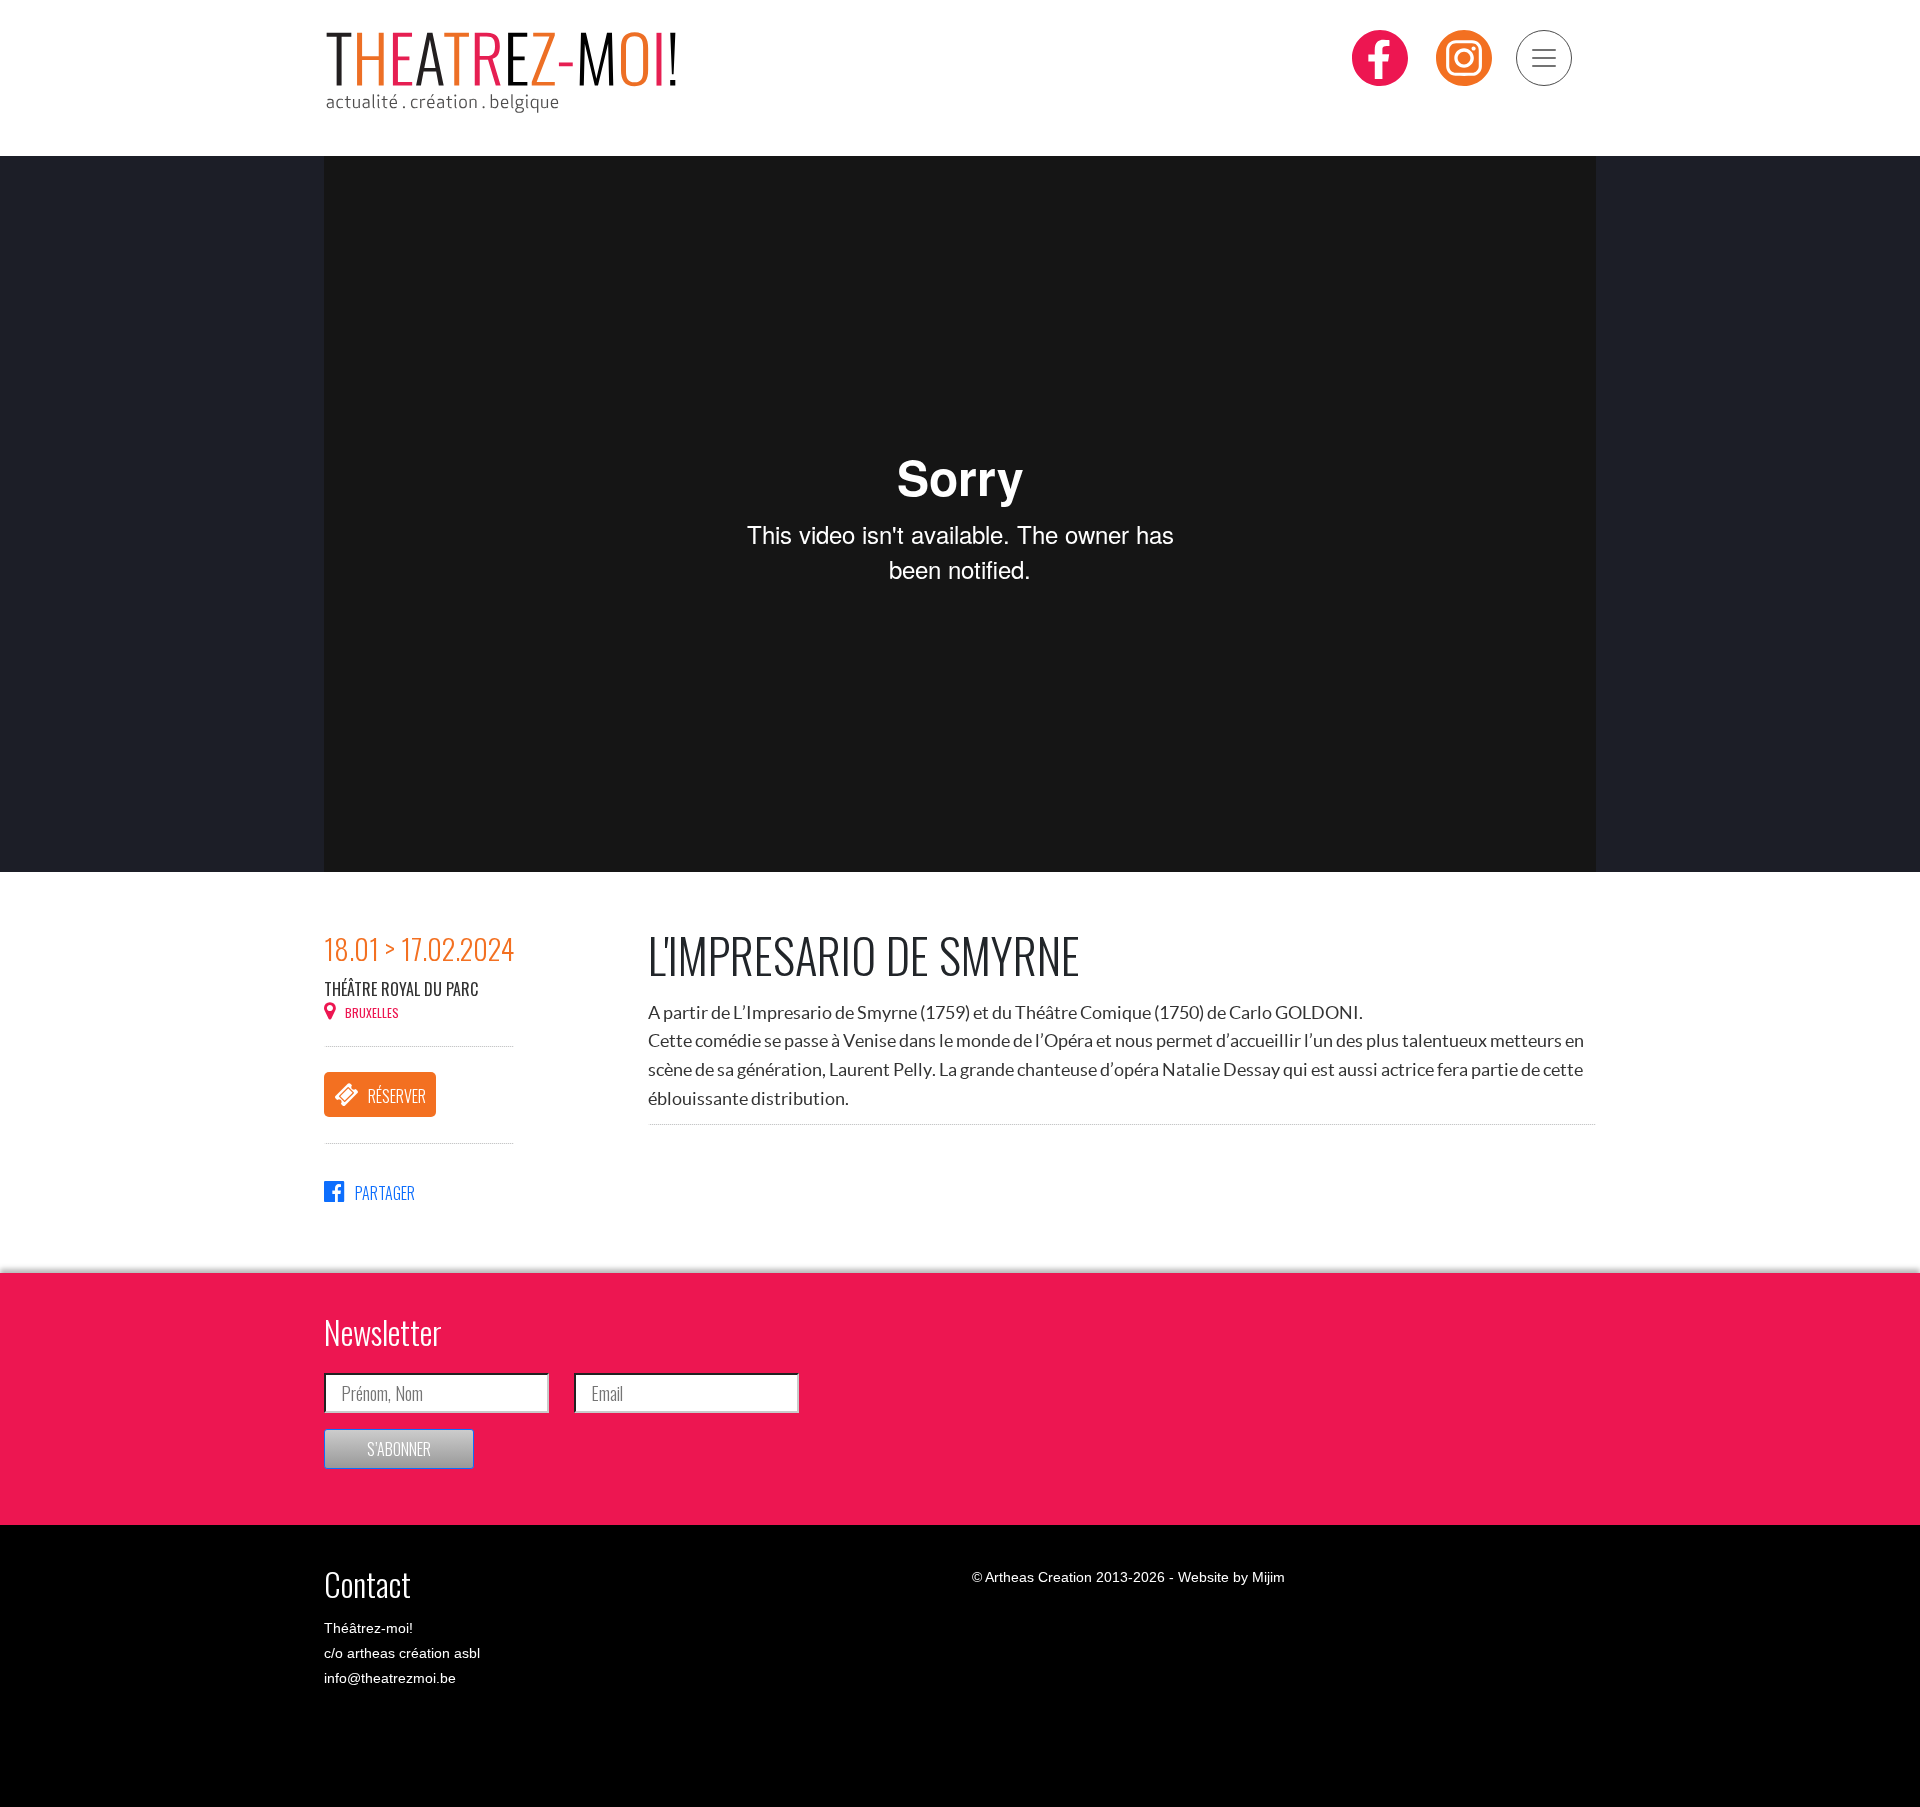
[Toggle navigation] (1544, 58)
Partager (385, 1193)
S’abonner (399, 1449)
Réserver (397, 1096)
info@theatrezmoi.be (390, 1678)
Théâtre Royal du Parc (401, 989)
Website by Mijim (1231, 1577)
